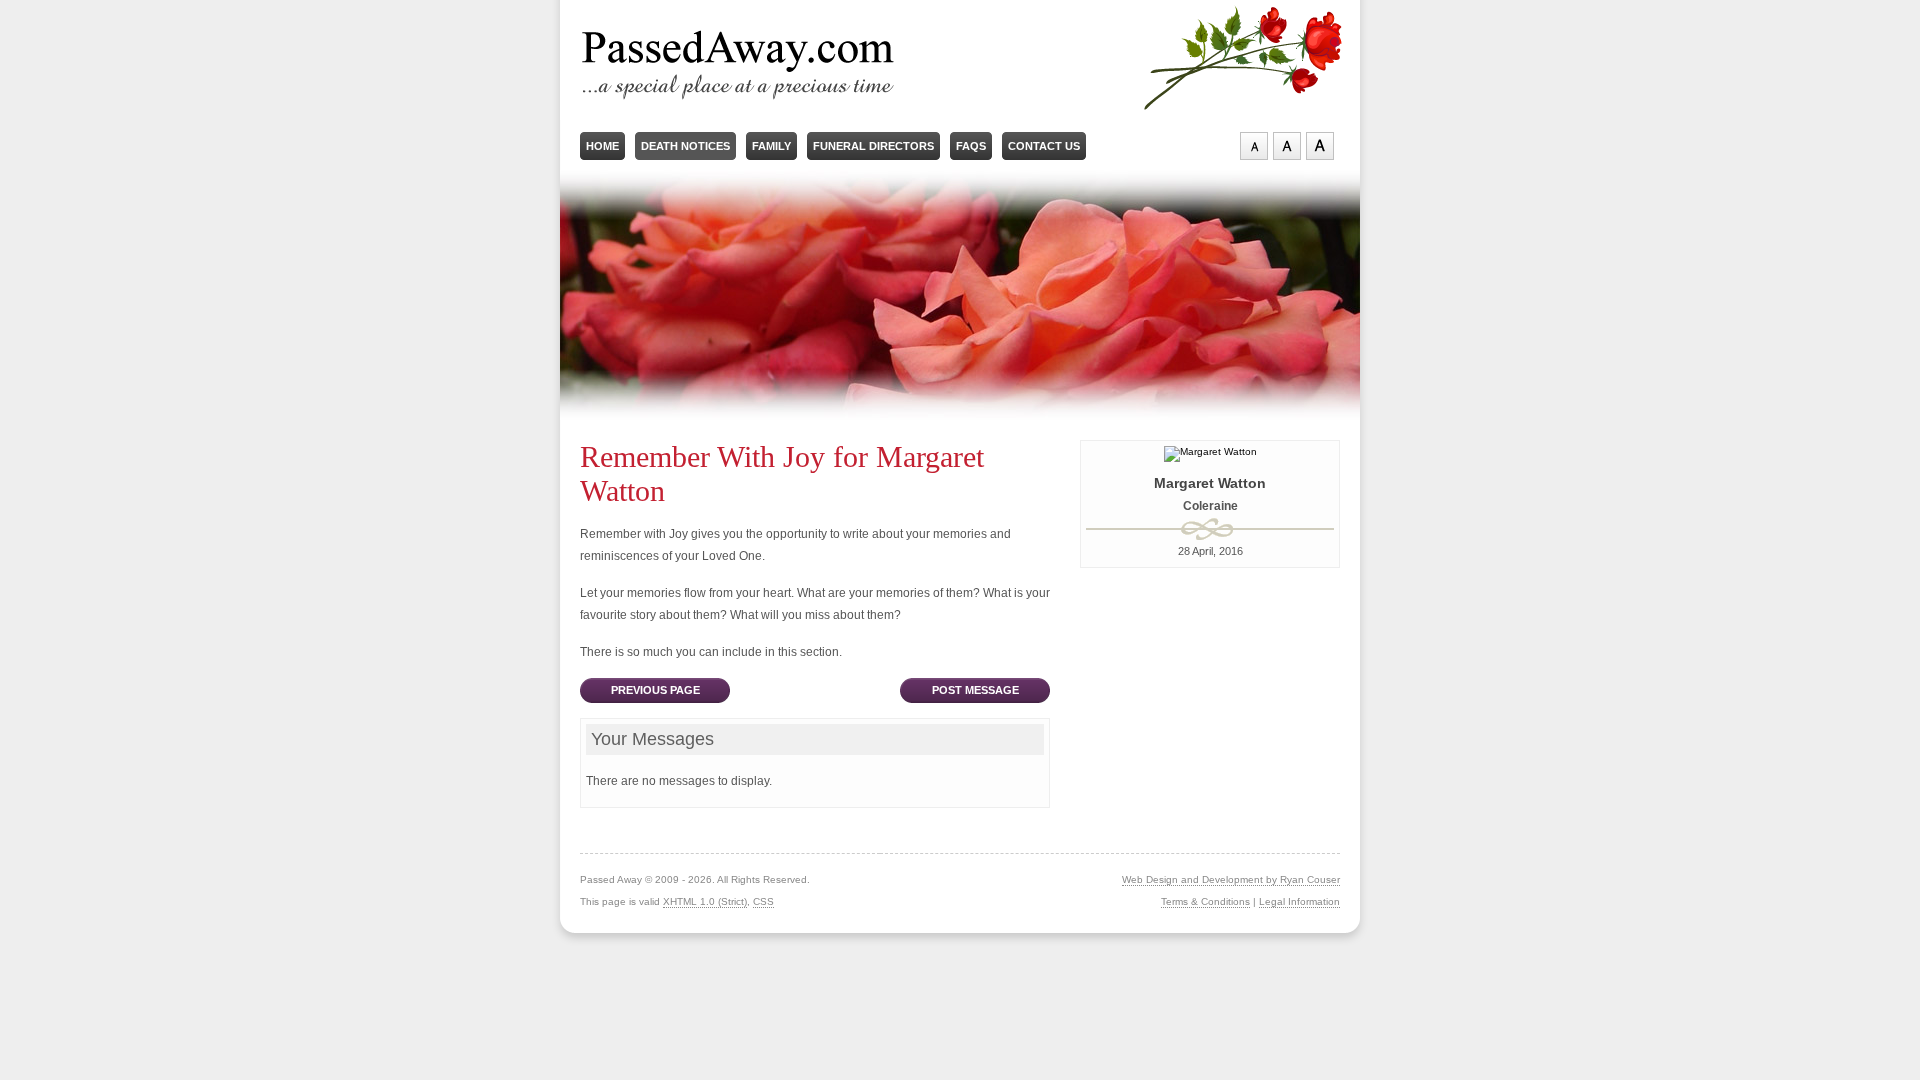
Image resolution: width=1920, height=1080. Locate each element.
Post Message (975, 690)
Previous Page (655, 690)
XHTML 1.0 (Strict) (705, 901)
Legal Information (1299, 901)
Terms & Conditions (1205, 901)
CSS (763, 901)
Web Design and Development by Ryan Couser (1231, 879)
